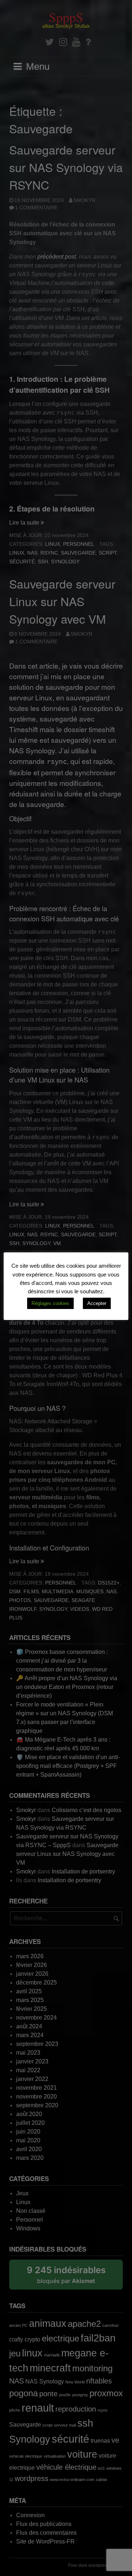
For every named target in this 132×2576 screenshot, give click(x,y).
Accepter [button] (97, 1303)
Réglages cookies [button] (50, 1303)
